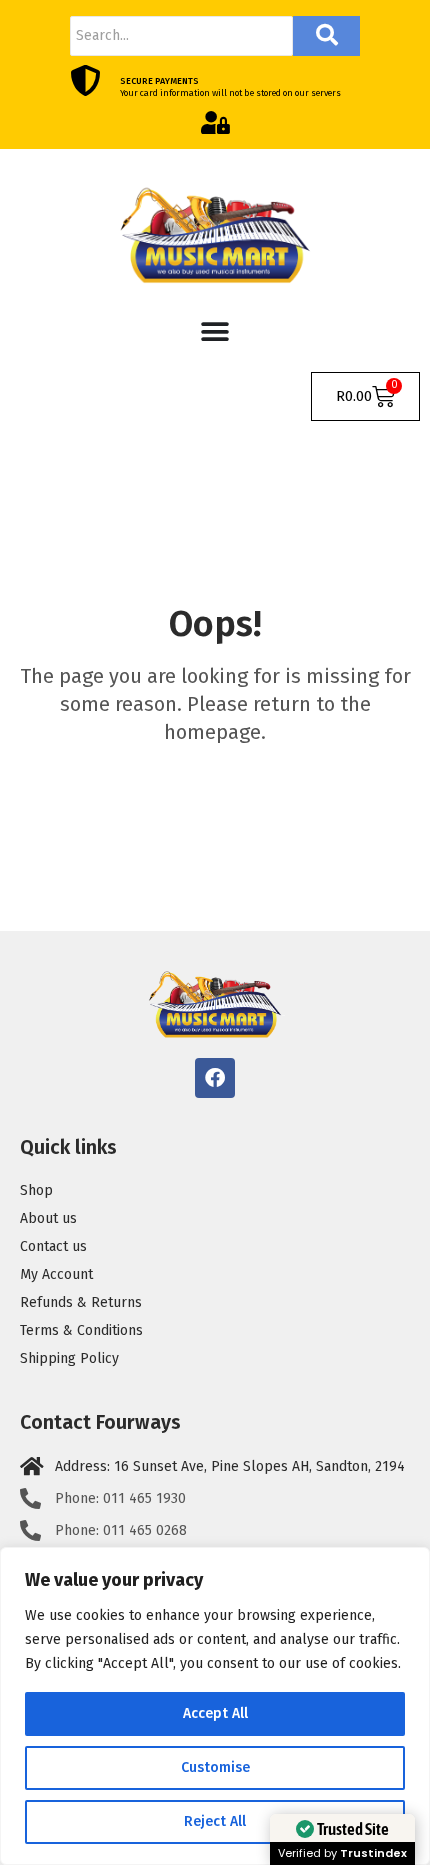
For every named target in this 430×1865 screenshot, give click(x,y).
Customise (215, 1767)
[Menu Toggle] (215, 332)
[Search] (326, 36)
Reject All (215, 1821)
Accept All (215, 1713)
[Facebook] (215, 1078)
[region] (215, 1706)
